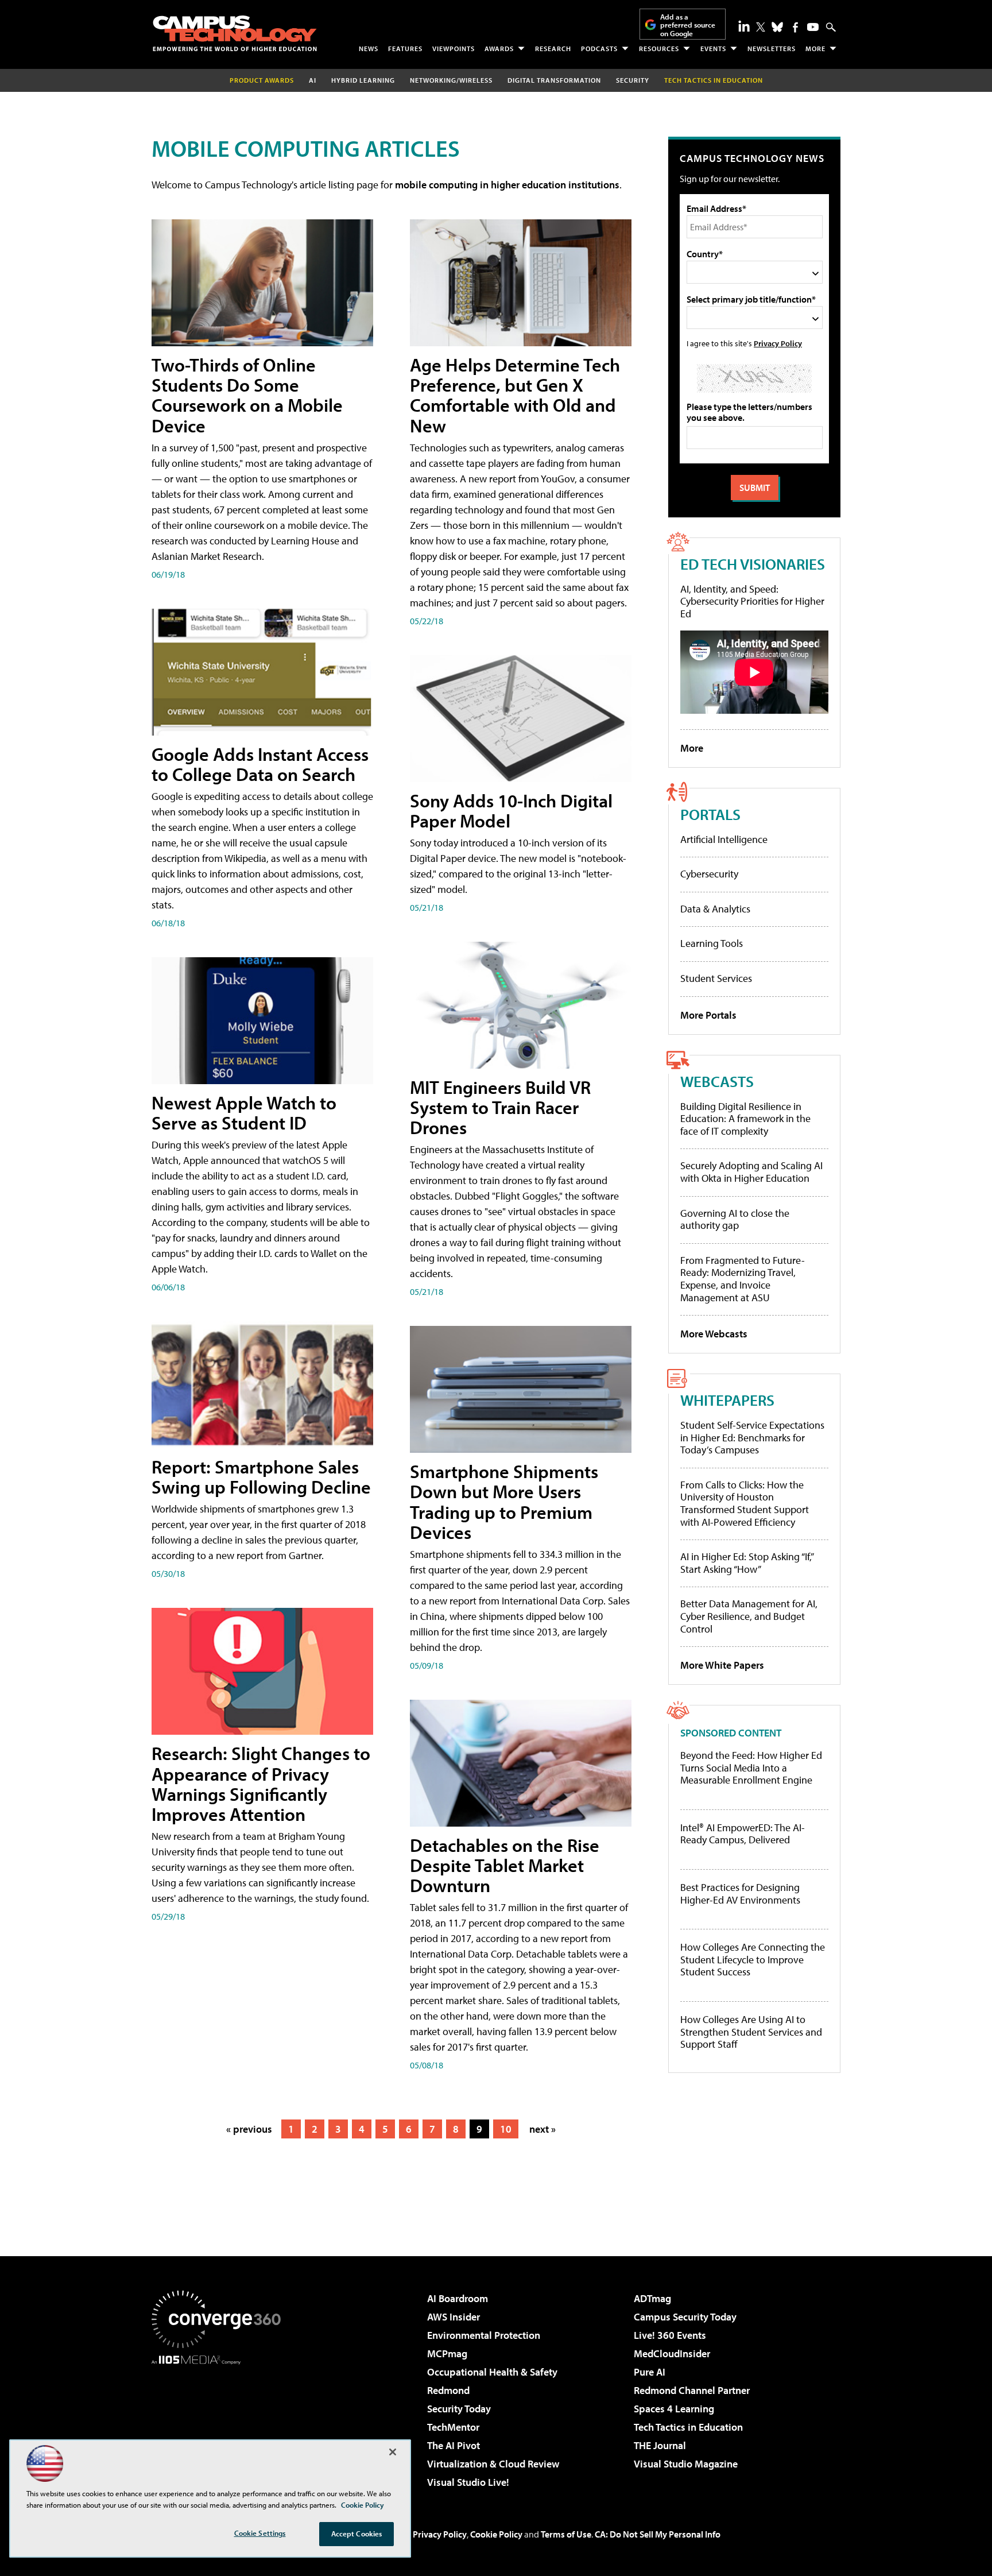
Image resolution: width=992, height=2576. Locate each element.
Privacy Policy (778, 343)
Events (713, 49)
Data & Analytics (715, 909)
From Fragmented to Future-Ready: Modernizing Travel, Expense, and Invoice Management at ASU (743, 1279)
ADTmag (652, 2298)
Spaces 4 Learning (674, 2409)
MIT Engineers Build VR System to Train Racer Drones (500, 1107)
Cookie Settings (260, 2533)
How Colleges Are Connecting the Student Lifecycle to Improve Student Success (753, 1960)
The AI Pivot (454, 2445)
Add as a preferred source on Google (688, 25)
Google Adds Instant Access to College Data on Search (260, 764)
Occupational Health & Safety (492, 2372)
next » (542, 2129)
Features (405, 49)
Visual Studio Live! (468, 2482)
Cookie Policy (496, 2534)
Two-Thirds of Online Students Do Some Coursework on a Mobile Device (247, 395)
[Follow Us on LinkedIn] (744, 26)
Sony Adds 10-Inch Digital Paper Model (511, 811)
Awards (499, 49)
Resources (659, 49)
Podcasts (599, 49)
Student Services (716, 978)
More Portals (708, 1015)
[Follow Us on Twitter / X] (761, 27)
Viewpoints (454, 49)
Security (633, 80)
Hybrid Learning (363, 80)
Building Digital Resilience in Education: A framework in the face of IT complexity (745, 1119)
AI (313, 80)
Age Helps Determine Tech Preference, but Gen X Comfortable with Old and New (515, 395)
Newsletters (772, 49)
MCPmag (447, 2353)
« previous (249, 2129)
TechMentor (453, 2427)
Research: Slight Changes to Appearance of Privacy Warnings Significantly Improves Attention (261, 1784)
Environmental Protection (484, 2335)
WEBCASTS (717, 1081)
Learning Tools (712, 943)
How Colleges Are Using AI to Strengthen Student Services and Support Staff (751, 2032)
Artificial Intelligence (724, 839)
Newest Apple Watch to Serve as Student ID (244, 1113)
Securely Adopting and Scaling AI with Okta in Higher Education (751, 1172)
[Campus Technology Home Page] (235, 33)
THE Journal (660, 2445)
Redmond (448, 2390)
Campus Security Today (685, 2317)
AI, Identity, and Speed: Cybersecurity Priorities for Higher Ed (752, 601)
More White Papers (722, 1665)
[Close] (393, 2452)
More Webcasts (714, 1334)
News (369, 49)
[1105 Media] (220, 2423)
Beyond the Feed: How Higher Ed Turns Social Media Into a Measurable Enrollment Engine (751, 1768)
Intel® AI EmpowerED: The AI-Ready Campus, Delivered (743, 1834)
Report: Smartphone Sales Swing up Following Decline (261, 1477)
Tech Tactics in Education (688, 2427)
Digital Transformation (554, 80)
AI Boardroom (458, 2298)
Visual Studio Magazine (686, 2464)
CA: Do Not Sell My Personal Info (658, 2534)
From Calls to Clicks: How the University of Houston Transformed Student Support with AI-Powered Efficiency (745, 1503)
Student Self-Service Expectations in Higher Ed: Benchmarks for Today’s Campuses (752, 1437)
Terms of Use (566, 2534)
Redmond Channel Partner (692, 2390)
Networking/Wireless (451, 80)
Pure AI (650, 2372)
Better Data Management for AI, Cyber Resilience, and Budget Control (749, 1616)
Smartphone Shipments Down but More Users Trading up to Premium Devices (504, 1502)
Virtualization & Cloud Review (493, 2464)
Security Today (459, 2409)
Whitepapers (727, 1400)
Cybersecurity (709, 874)
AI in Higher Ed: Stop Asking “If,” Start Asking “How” (747, 1563)
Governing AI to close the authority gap (735, 1219)
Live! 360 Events (670, 2335)
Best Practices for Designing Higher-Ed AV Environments (740, 1894)
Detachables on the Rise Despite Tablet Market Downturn (505, 1865)
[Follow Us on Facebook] (795, 27)
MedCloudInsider (672, 2353)
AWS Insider (454, 2317)
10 (506, 2129)
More (815, 49)
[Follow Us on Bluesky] (777, 27)
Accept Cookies (357, 2534)
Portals (710, 814)
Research (553, 49)
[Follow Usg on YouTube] (813, 27)
